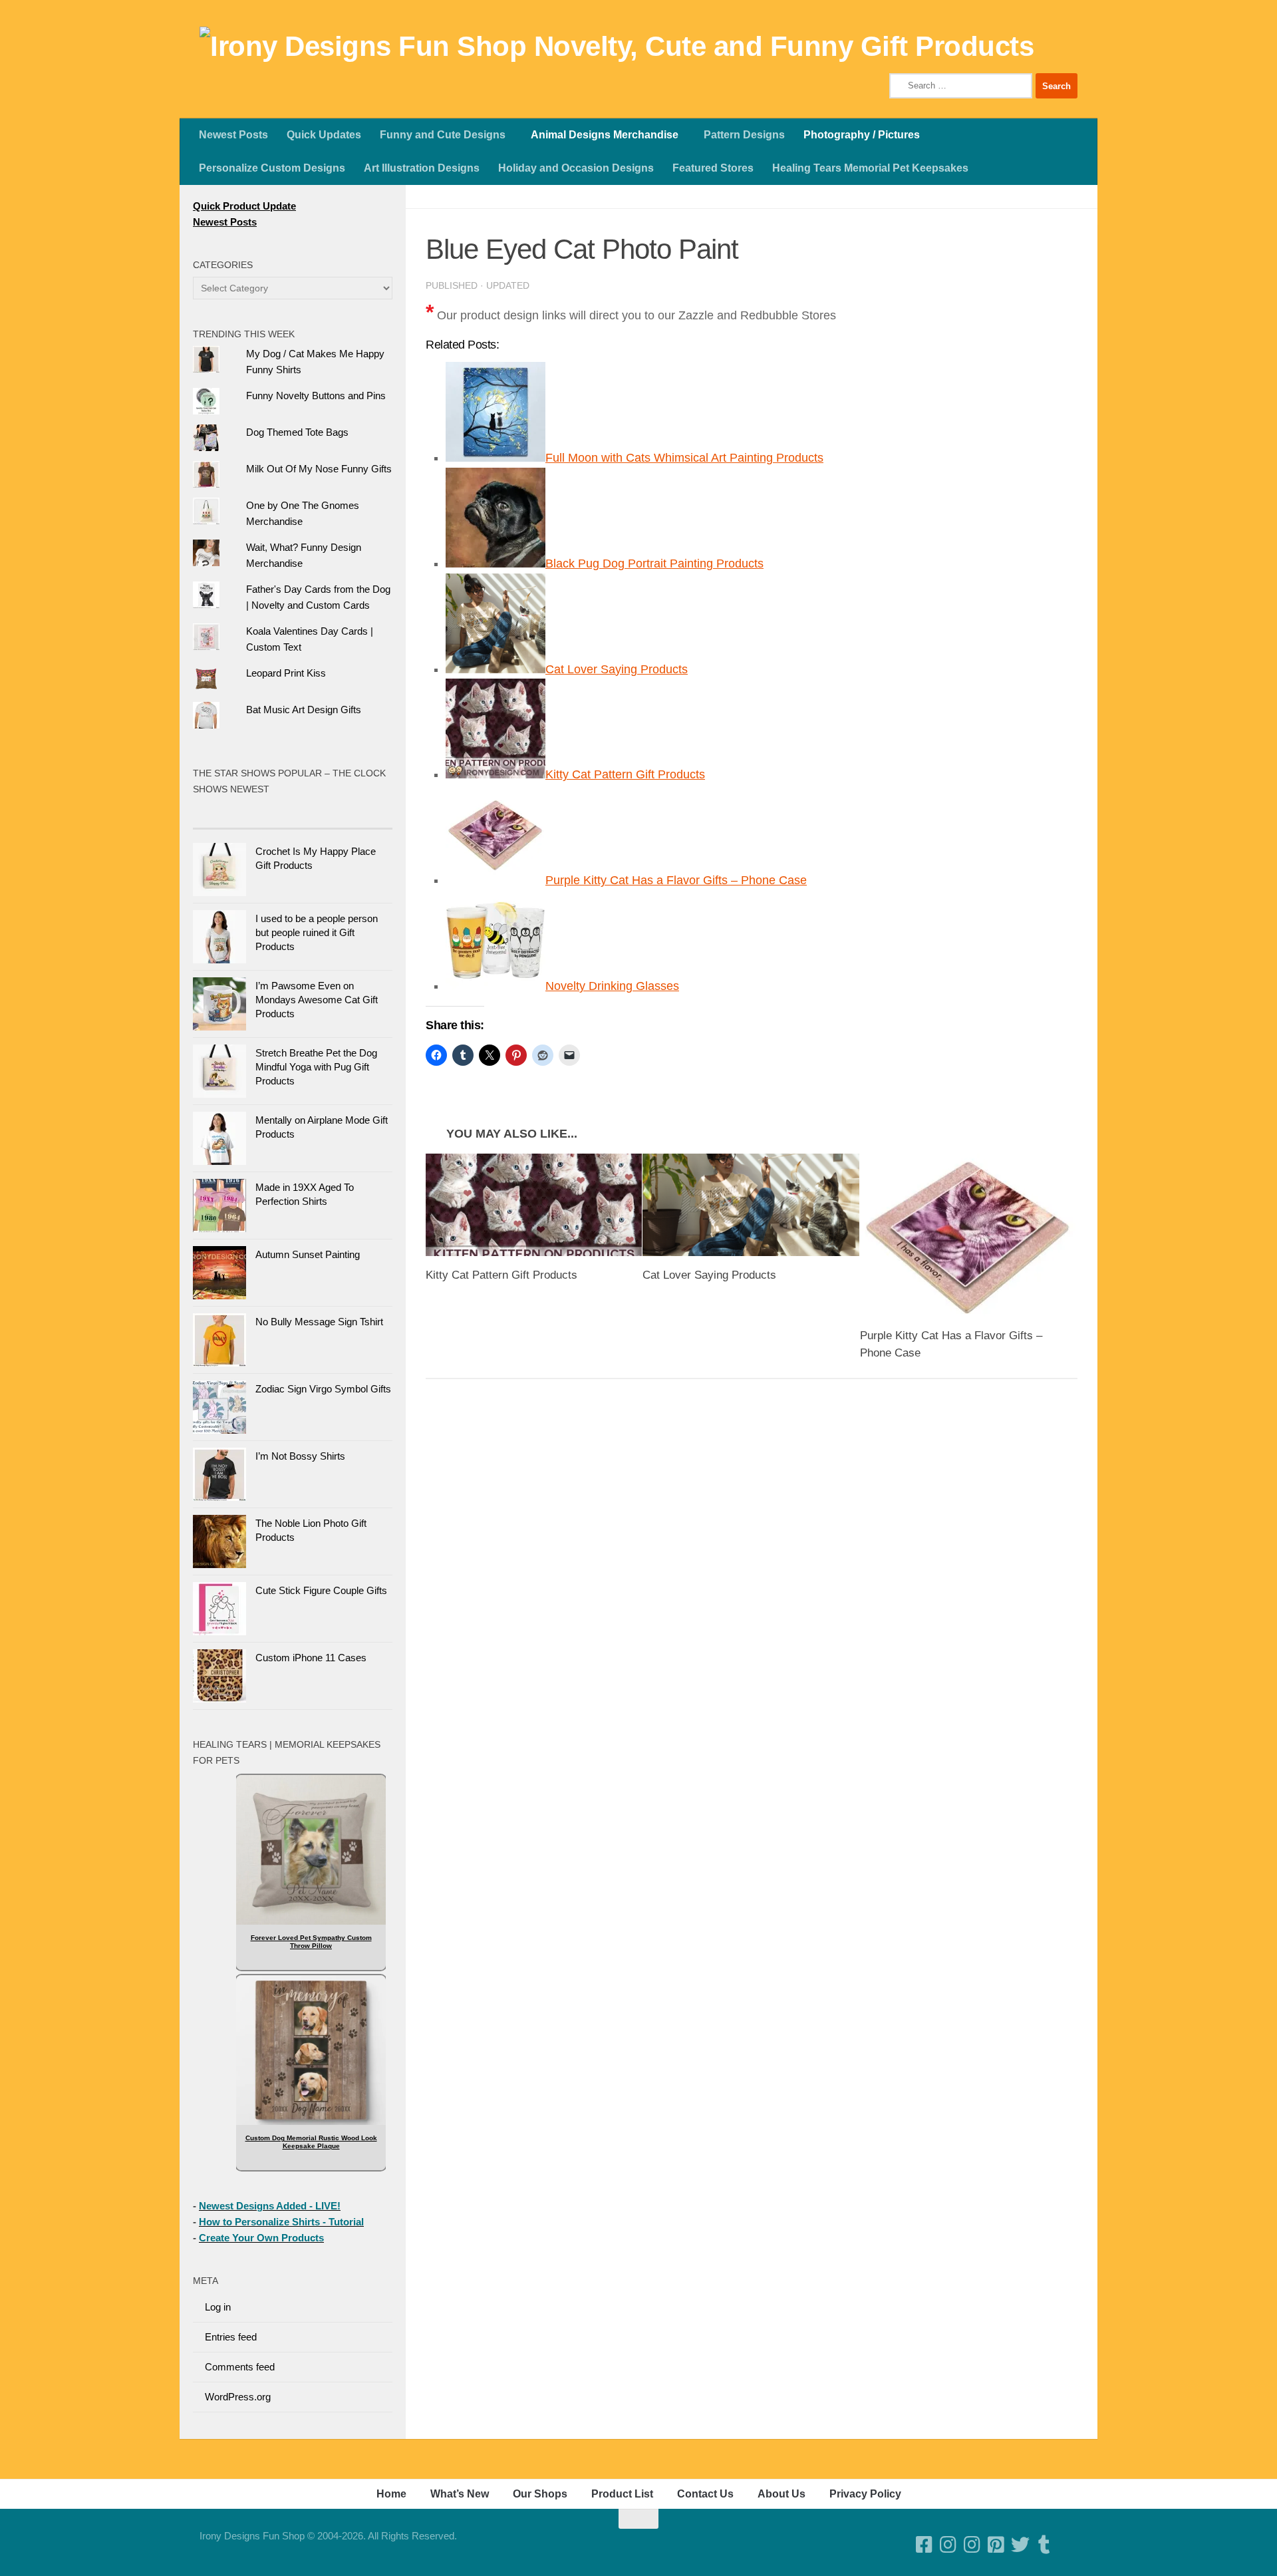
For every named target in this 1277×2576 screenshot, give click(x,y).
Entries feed (231, 2337)
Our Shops (540, 2494)
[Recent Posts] (343, 815)
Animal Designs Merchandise (605, 135)
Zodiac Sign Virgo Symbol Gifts (323, 1389)
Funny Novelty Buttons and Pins (316, 396)
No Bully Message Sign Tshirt (319, 1322)
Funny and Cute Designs (443, 135)
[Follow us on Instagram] (972, 2545)
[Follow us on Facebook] (924, 2545)
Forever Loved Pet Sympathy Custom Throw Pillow (311, 1942)
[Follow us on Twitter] (1020, 2545)
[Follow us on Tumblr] (1044, 2545)
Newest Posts (233, 135)
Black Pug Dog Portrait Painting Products (654, 563)
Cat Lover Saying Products (617, 669)
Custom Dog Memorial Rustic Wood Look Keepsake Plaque (311, 2142)
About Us (781, 2494)
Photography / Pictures (862, 135)
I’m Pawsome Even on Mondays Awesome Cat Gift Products (317, 1000)
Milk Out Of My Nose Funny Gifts (319, 469)
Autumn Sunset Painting (308, 1254)
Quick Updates (324, 135)
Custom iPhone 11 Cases (311, 1658)
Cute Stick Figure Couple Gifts (321, 1590)
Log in (218, 2307)
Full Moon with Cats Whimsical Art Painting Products (684, 458)
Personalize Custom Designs (272, 168)
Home (391, 2494)
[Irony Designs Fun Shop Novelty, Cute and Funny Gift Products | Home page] (617, 47)
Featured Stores (713, 168)
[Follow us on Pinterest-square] (996, 2545)
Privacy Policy (865, 2494)
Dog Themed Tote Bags (297, 432)
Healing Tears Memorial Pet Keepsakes (870, 168)
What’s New (460, 2494)
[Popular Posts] (243, 815)
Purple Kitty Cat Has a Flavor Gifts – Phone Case (676, 880)
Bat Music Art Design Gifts (304, 710)
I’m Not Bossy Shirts (300, 1456)
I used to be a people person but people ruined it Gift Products (317, 932)
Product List (622, 2494)
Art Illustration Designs (422, 168)
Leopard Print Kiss (286, 673)
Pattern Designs (744, 135)
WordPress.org (238, 2397)
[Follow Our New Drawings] (948, 2545)
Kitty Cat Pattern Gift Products (625, 774)
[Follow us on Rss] (1068, 2545)
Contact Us (705, 2494)
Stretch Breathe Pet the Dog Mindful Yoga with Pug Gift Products (316, 1067)
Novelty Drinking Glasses (612, 986)
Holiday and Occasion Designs (576, 168)
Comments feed (240, 2367)
